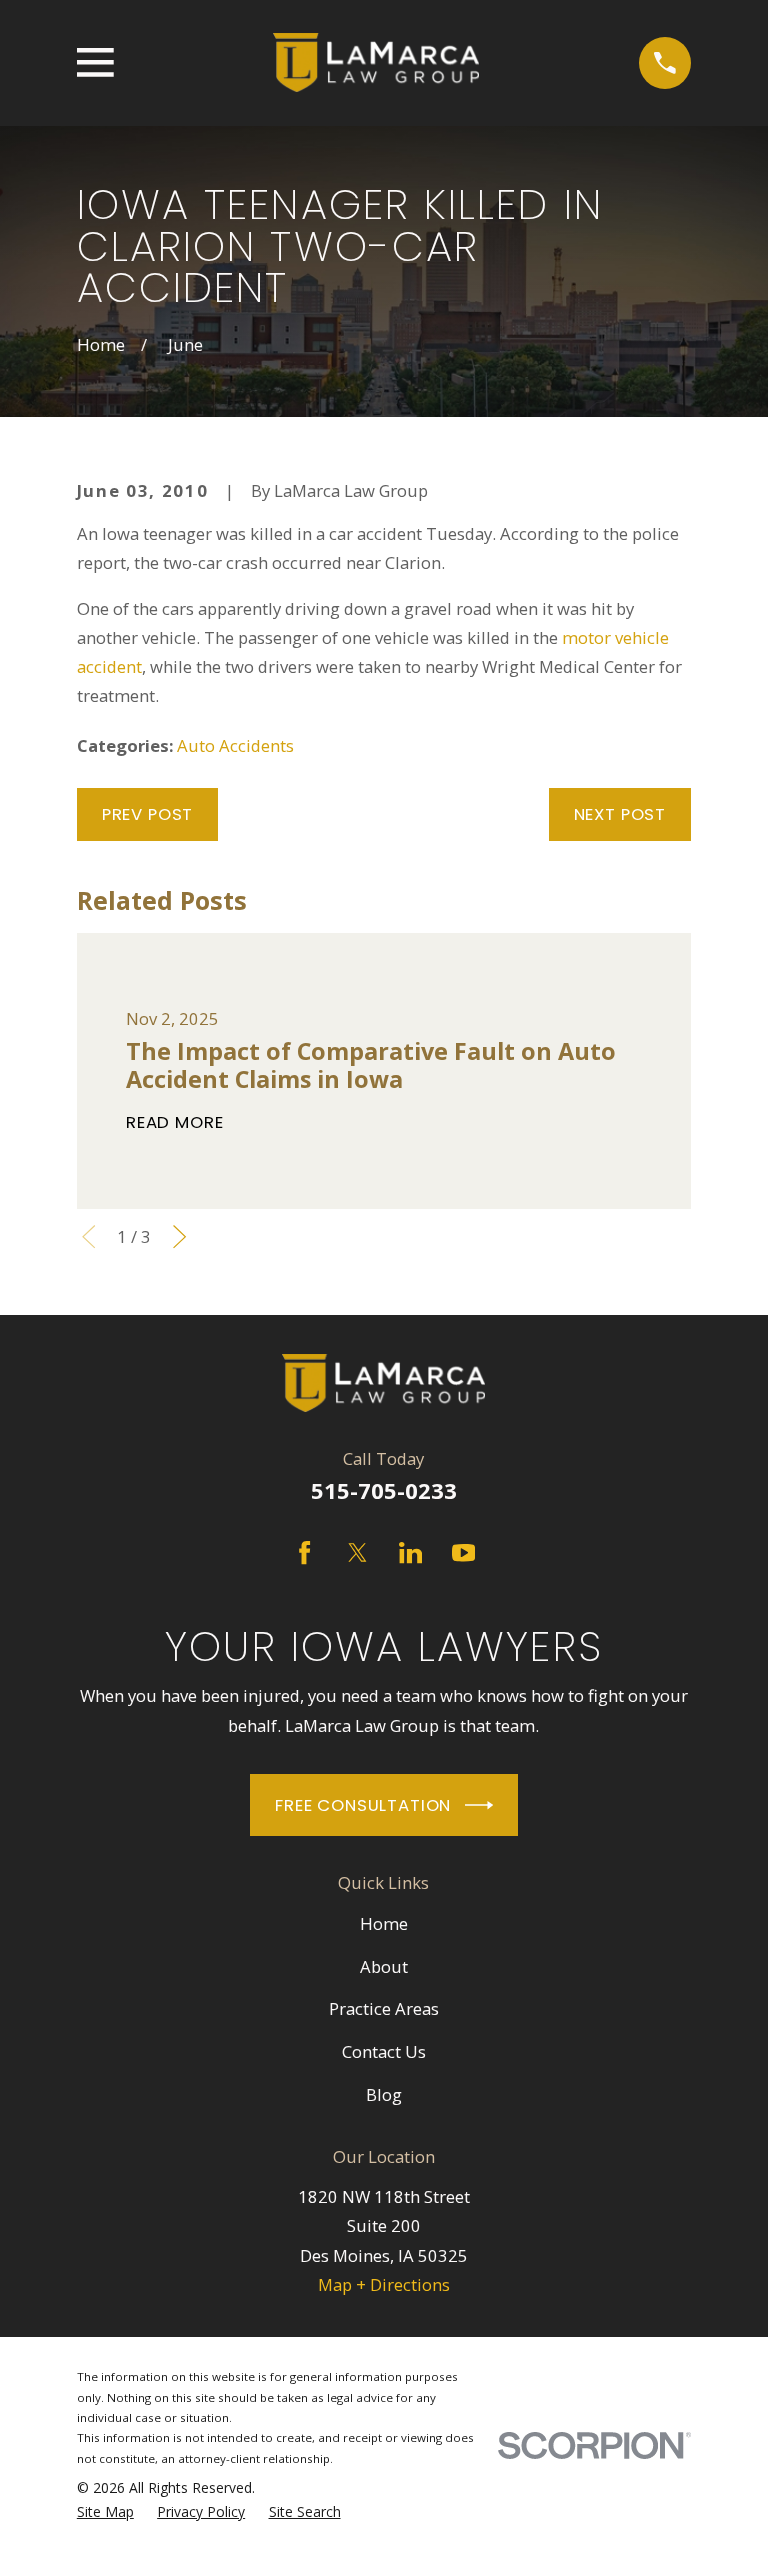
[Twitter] (357, 1552)
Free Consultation (363, 1805)
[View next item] (179, 1236)
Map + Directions (384, 2284)
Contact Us (384, 2051)
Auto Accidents (235, 745)
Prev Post (148, 814)
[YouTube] (463, 1552)
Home (384, 1923)
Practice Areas (384, 2008)
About (384, 1966)
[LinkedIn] (410, 1552)
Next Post (620, 814)
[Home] (376, 63)
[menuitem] (105, 2512)
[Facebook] (304, 1552)
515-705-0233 (384, 1490)
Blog (384, 2094)
